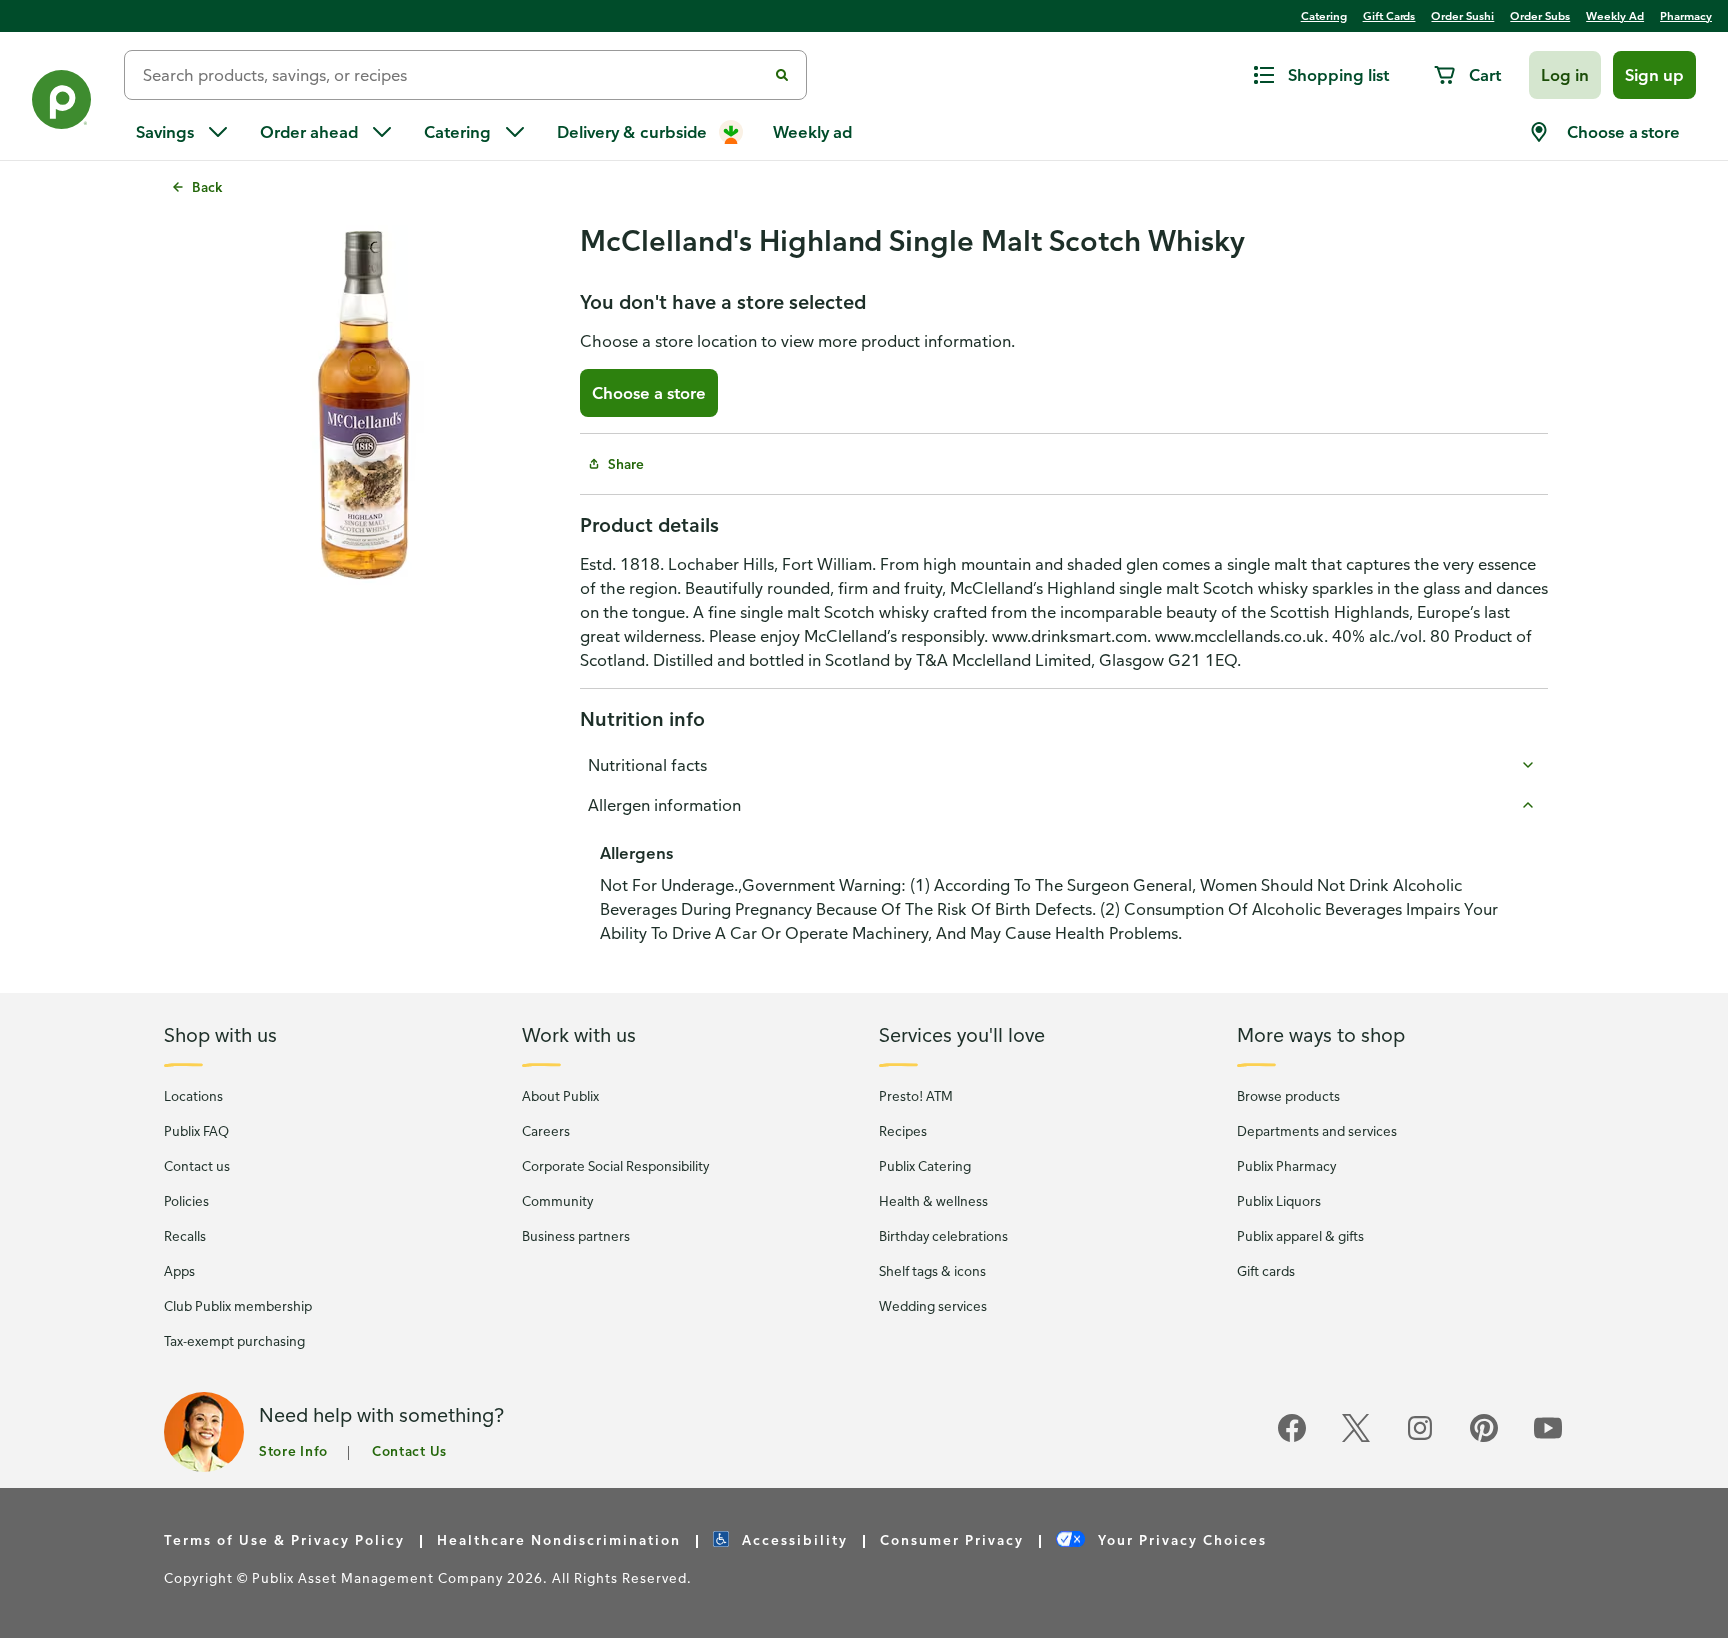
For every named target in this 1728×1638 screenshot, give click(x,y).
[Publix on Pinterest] (1484, 1438)
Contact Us (409, 1450)
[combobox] (453, 75)
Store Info (293, 1450)
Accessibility (792, 1539)
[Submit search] (782, 75)
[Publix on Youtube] (1548, 1438)
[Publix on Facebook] (1292, 1438)
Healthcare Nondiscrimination (559, 1539)
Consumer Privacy (952, 1539)
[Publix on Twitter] (1356, 1438)
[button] (1565, 75)
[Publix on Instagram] (1420, 1438)
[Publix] (62, 103)
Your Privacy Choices (1180, 1539)
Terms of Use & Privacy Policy (284, 1539)
